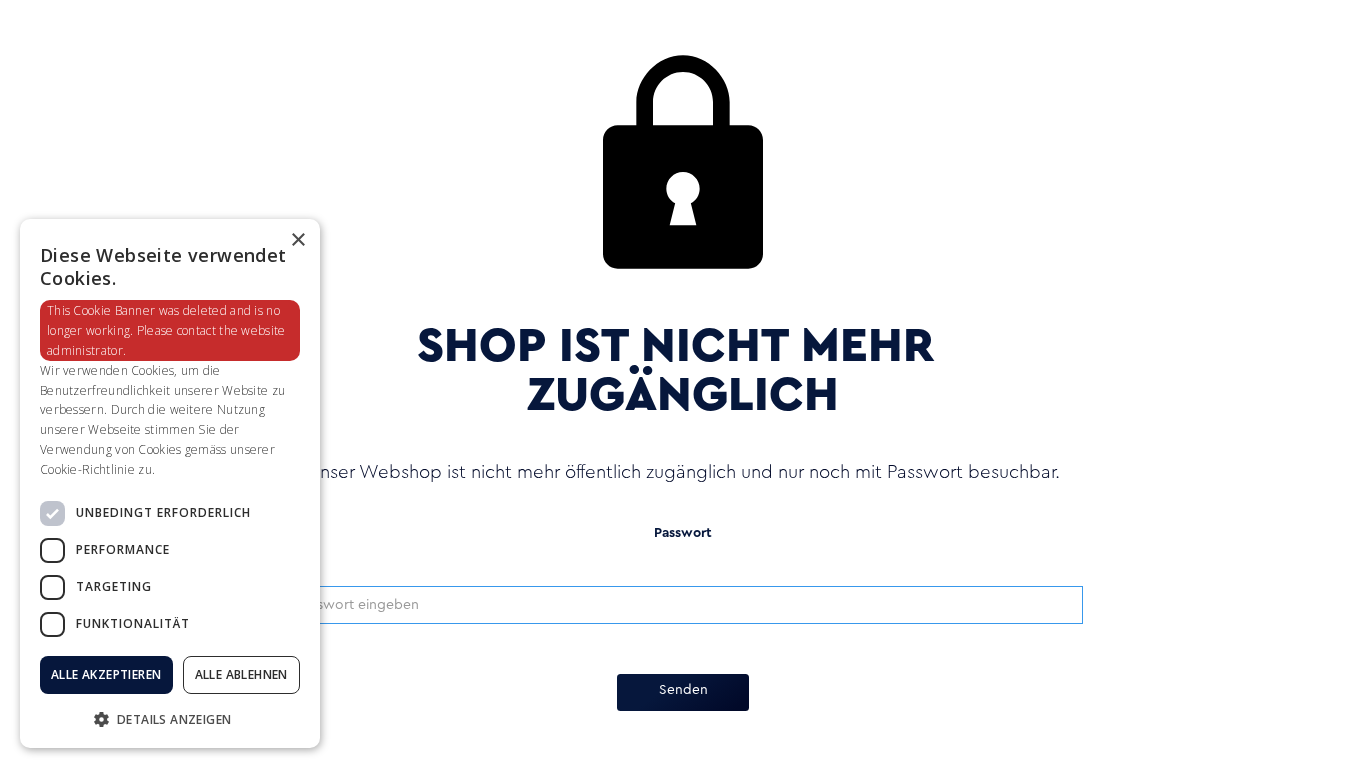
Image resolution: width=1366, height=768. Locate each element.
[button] (170, 717)
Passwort (683, 533)
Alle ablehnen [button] (241, 674)
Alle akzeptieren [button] (106, 674)
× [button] (297, 240)
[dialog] (170, 483)
